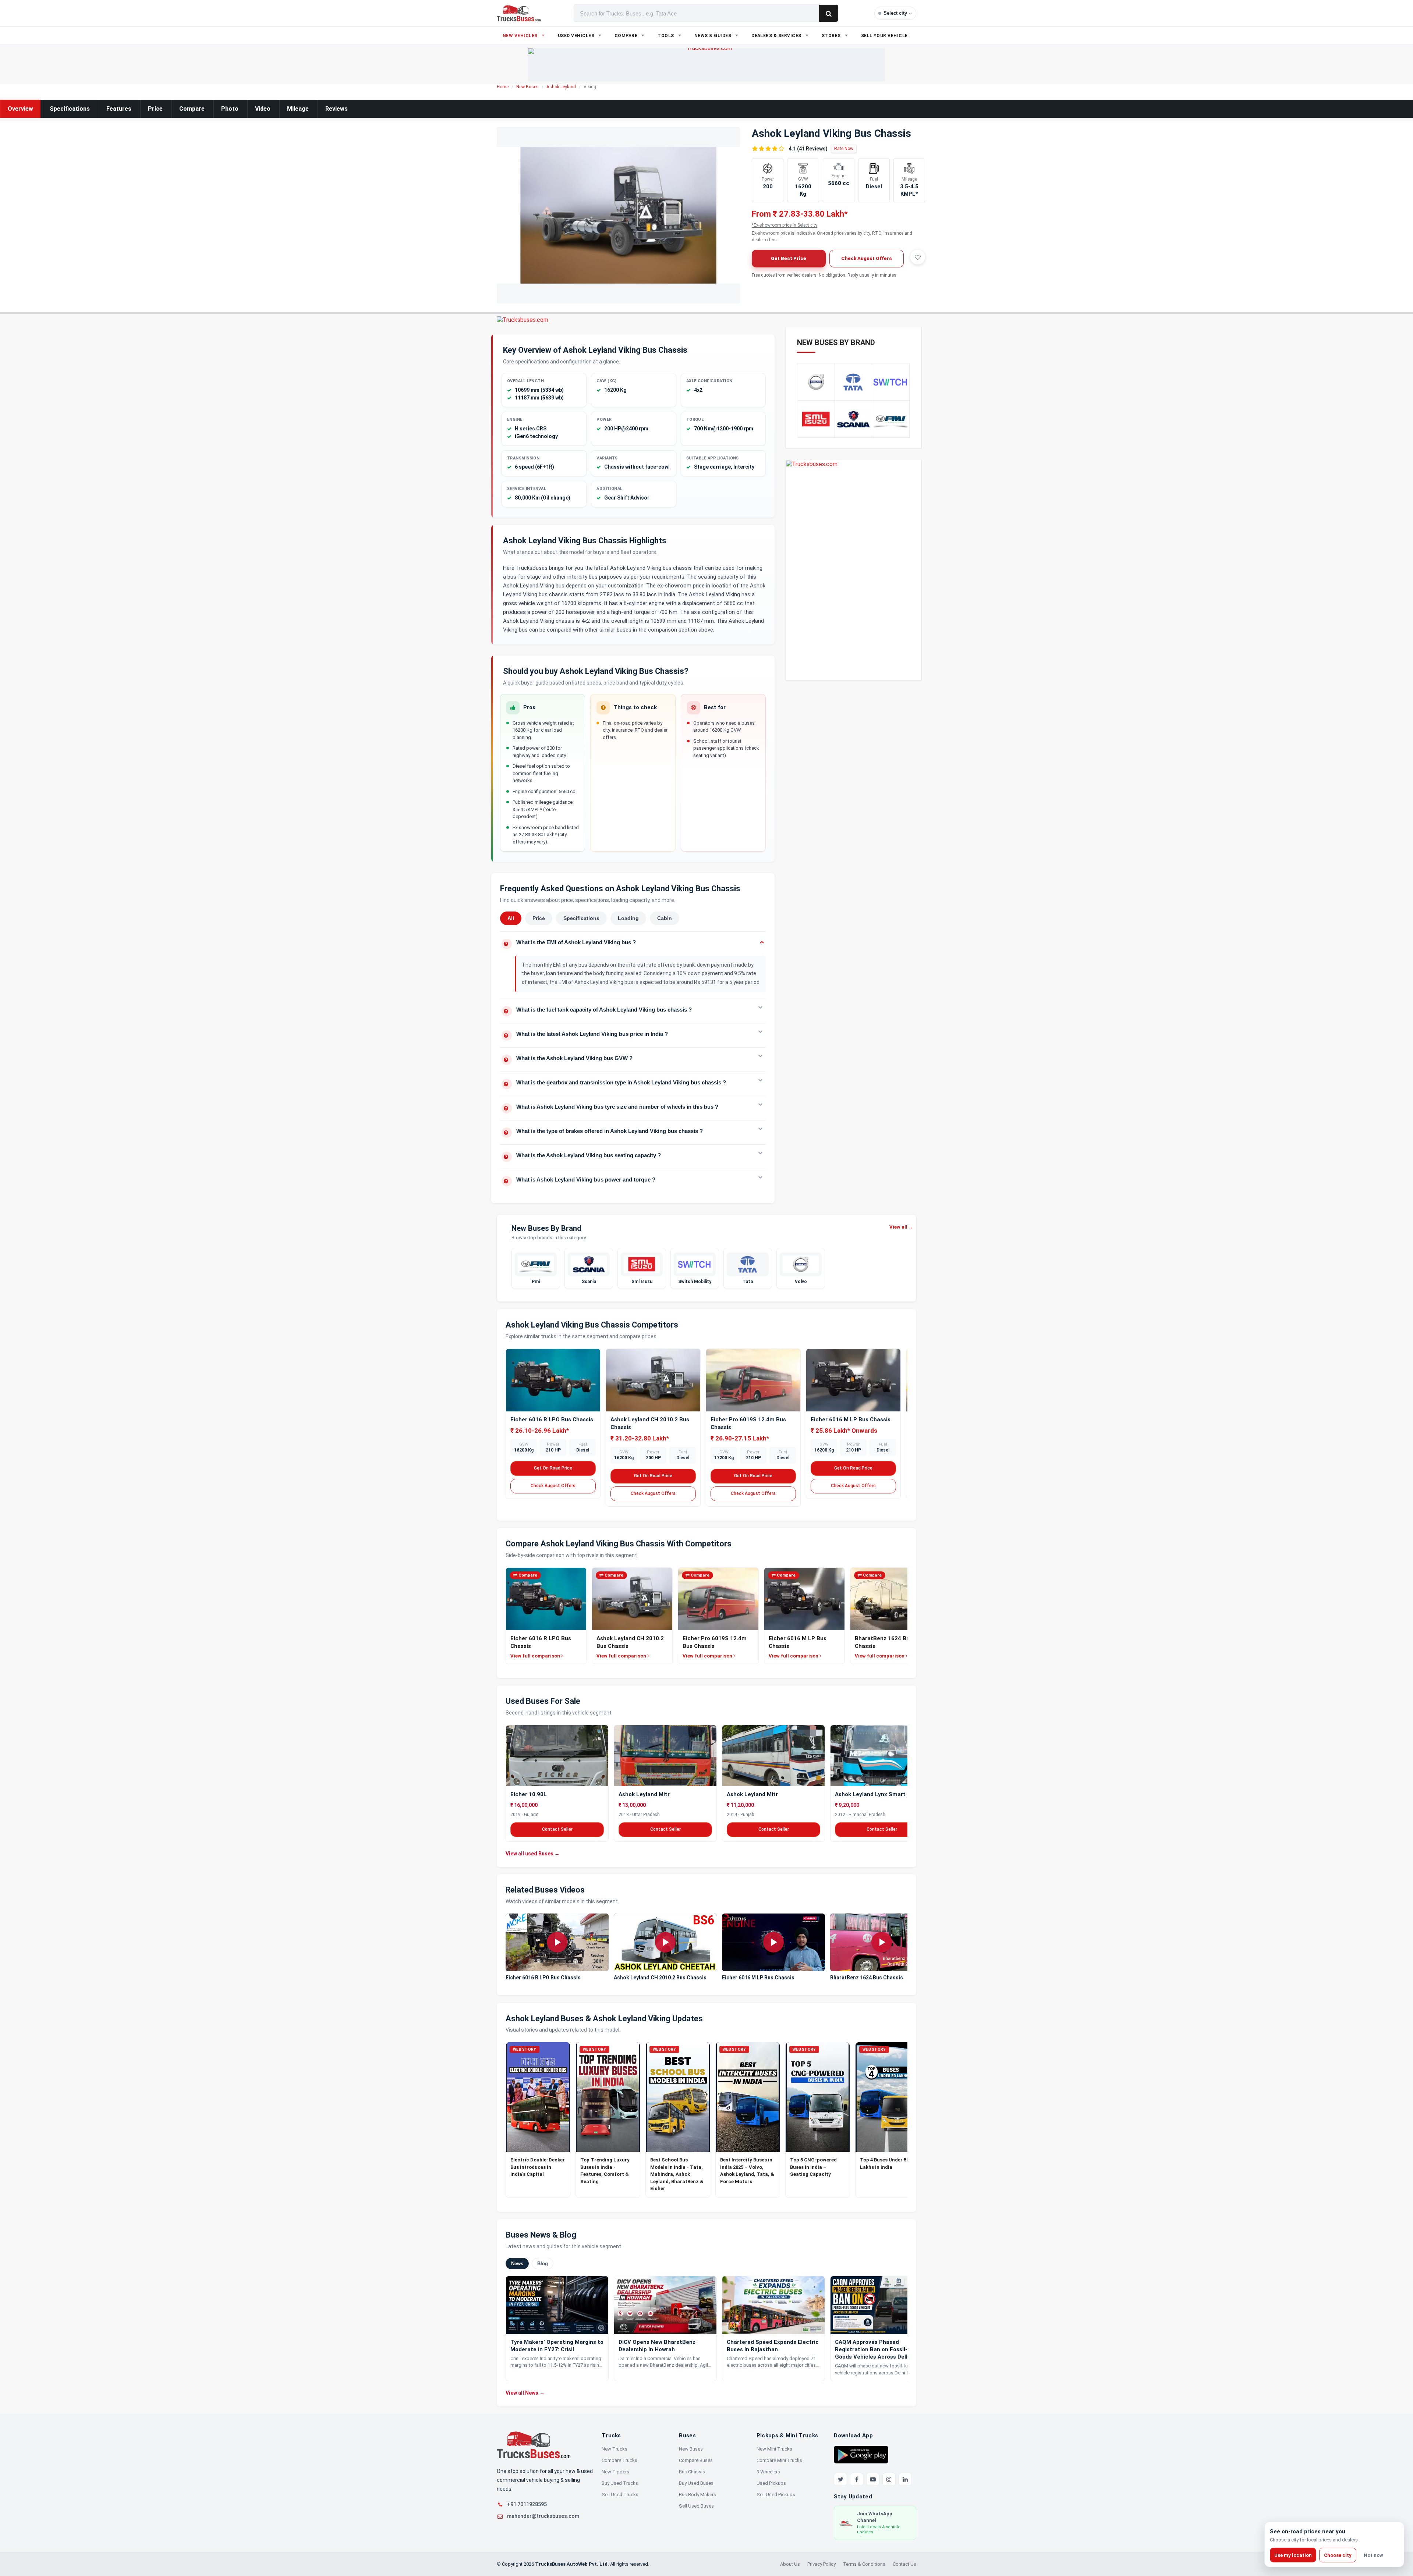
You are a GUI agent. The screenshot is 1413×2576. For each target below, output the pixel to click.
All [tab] (511, 918)
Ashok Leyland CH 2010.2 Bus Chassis (660, 1978)
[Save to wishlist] (918, 257)
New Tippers (615, 2472)
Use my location (1293, 2555)
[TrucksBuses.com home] (519, 13)
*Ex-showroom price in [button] (785, 225)
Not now (1373, 2555)
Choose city (1338, 2555)
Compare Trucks (619, 2460)
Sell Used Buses (696, 2506)
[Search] (829, 13)
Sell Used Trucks (620, 2495)
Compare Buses (696, 2460)
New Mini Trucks (774, 2449)
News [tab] (517, 2263)
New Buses (527, 87)
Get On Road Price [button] (553, 1468)
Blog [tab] (543, 2263)
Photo (230, 109)
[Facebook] (857, 2479)
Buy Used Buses (696, 2483)
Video (263, 109)
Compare (192, 109)
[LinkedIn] (905, 2479)
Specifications (70, 109)
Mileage (298, 109)
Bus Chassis (692, 2472)
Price (155, 109)
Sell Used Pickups (776, 2495)
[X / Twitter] (840, 2479)
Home (503, 87)
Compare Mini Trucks (779, 2460)
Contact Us (904, 2564)
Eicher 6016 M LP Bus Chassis (851, 1420)
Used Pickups (771, 2483)
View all (901, 1227)
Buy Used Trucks (620, 2483)
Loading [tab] (628, 918)
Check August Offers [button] (867, 258)
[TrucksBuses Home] (534, 2445)
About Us (790, 2564)
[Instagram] (889, 2479)
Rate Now (844, 149)
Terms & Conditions (864, 2564)
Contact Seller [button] (557, 1829)
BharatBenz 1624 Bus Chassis (867, 1978)
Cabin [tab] (665, 918)
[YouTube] (873, 2479)
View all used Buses (533, 1853)
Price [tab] (539, 918)
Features (119, 109)
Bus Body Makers (697, 2495)
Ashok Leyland (561, 87)
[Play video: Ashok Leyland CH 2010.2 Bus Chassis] (665, 1943)
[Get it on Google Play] (861, 2454)
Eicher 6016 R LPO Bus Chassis (552, 1420)
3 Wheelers (768, 2472)
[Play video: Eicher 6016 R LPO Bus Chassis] (557, 1943)
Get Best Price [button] (789, 258)
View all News (525, 2393)
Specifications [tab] (581, 918)
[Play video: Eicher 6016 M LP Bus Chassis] (773, 1943)
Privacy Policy (821, 2564)
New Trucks (615, 2449)
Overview (20, 109)
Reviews (337, 109)
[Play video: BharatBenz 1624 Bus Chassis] (882, 1943)
